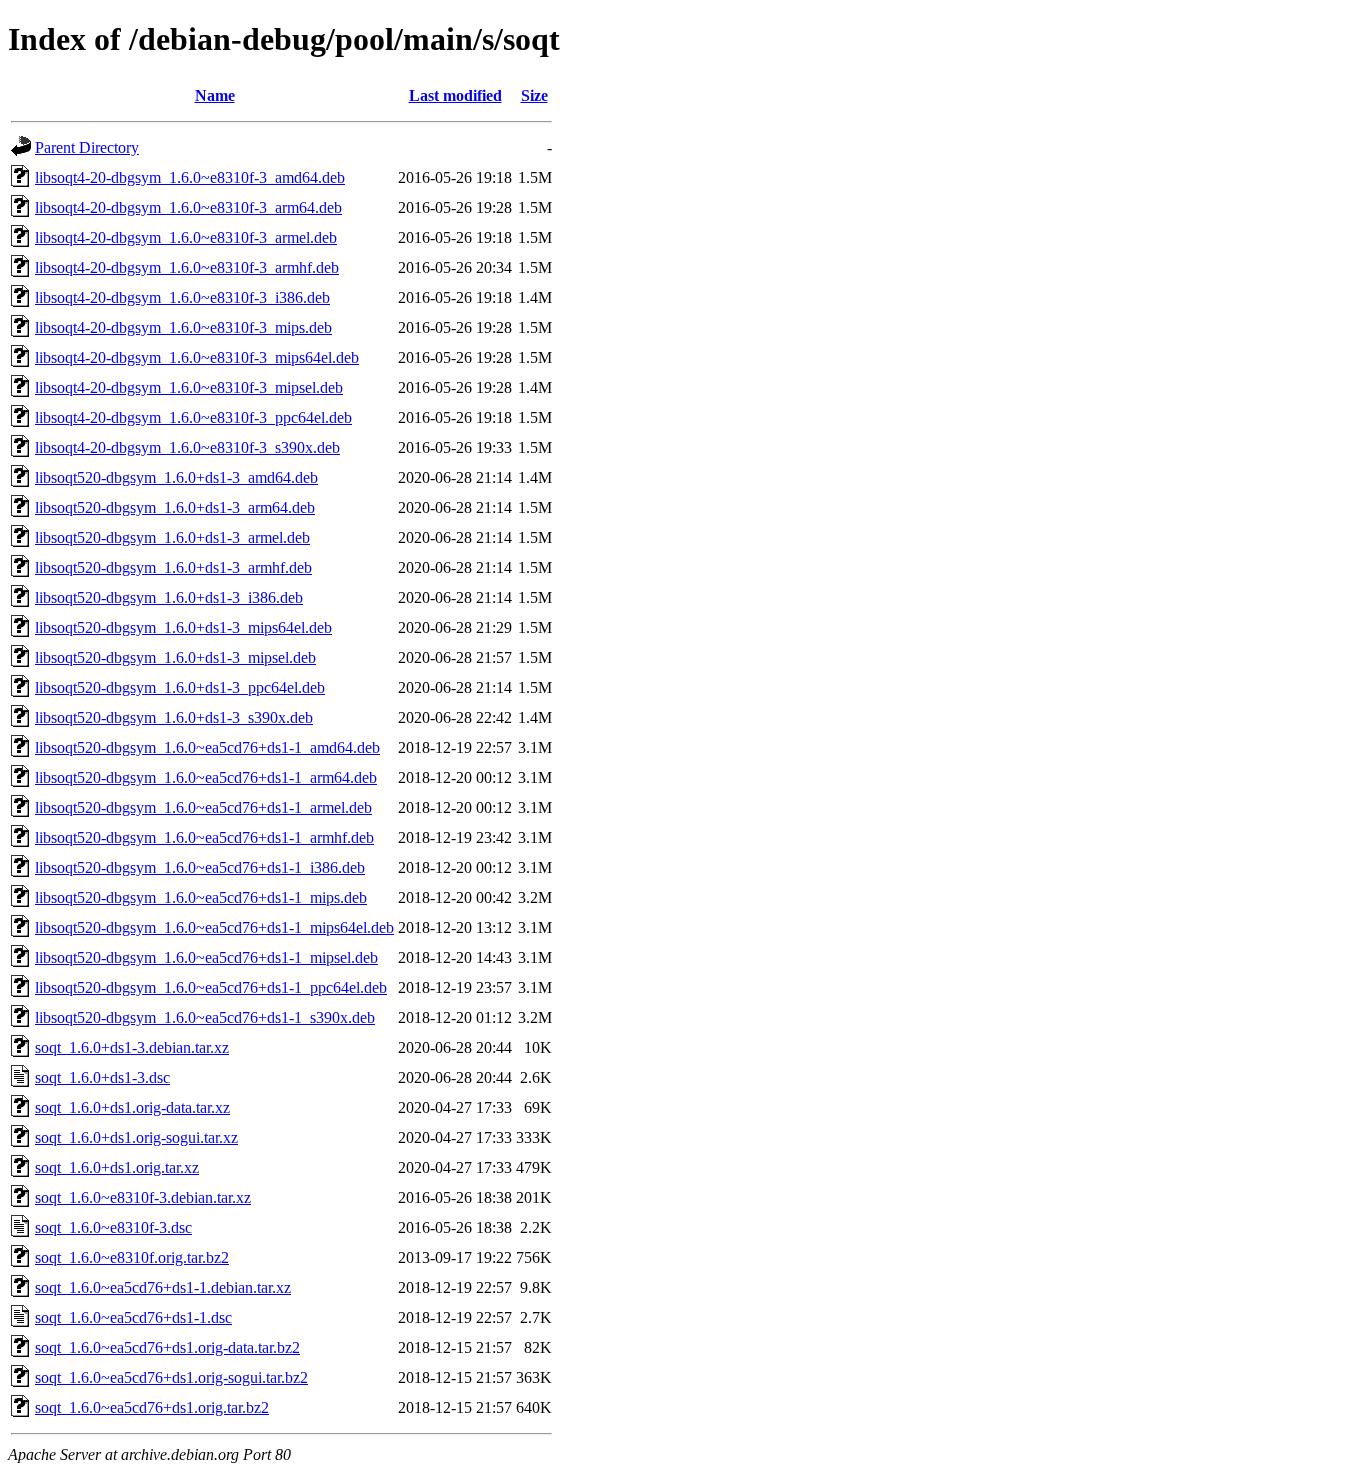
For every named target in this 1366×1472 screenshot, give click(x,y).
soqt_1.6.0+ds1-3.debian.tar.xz (132, 1047)
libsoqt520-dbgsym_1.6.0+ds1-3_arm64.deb (175, 507)
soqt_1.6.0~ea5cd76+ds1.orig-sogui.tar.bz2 (171, 1377)
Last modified (455, 95)
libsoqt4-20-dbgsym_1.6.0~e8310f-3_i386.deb (182, 297)
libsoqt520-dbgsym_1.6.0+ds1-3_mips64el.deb (183, 627)
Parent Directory (87, 147)
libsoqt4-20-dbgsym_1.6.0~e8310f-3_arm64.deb (188, 207)
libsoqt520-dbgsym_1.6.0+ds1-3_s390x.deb (174, 717)
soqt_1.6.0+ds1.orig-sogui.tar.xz (136, 1137)
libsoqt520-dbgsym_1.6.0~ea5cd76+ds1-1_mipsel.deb (206, 957)
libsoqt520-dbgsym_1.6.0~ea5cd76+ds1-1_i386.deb (200, 867)
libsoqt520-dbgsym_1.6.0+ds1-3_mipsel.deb (175, 657)
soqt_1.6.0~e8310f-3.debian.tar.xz (143, 1197)
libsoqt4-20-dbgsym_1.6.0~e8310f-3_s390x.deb (187, 447)
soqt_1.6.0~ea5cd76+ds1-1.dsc (133, 1317)
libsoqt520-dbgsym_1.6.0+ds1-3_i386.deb (169, 597)
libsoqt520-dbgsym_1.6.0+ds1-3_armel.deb (172, 537)
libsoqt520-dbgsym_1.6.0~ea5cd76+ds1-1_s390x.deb (205, 1017)
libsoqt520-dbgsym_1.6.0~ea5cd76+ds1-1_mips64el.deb (214, 927)
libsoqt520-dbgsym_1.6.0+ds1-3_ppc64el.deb (180, 687)
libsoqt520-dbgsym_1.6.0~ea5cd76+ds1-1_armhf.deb (204, 837)
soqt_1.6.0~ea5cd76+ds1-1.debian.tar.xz (163, 1287)
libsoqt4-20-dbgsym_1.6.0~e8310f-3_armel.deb (186, 237)
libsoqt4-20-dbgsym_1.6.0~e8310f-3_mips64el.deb (197, 357)
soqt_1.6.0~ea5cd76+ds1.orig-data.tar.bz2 (167, 1347)
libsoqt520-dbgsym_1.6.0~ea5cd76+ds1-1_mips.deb (201, 897)
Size (534, 95)
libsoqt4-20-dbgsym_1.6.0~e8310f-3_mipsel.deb (189, 387)
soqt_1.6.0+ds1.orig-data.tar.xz (132, 1107)
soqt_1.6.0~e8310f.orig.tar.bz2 (132, 1257)
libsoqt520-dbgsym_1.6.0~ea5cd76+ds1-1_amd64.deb (207, 747)
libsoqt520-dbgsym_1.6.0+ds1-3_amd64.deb (176, 477)
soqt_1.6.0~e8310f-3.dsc (113, 1227)
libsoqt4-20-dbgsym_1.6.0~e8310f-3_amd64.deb (190, 177)
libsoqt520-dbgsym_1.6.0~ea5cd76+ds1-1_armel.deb (203, 807)
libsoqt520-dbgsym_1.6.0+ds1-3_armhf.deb (173, 567)
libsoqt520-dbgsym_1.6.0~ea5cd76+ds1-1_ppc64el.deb (211, 987)
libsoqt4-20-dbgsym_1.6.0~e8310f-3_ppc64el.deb (193, 417)
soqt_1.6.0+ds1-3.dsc (102, 1077)
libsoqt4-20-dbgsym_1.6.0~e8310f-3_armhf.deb (187, 267)
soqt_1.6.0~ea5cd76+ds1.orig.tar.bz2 (152, 1407)
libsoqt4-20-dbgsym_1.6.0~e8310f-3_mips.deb (183, 327)
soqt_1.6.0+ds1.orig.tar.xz (117, 1167)
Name (215, 95)
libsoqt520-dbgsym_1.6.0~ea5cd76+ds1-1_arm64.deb (206, 777)
